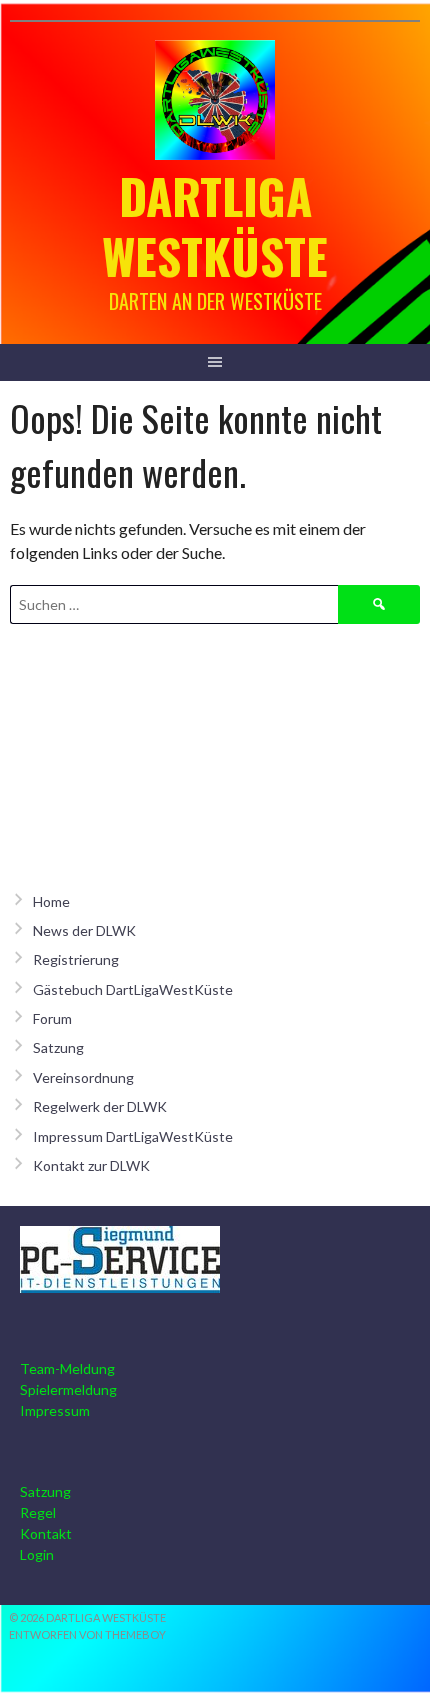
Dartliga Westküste (215, 225)
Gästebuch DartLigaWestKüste (133, 989)
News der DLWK (84, 930)
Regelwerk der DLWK (100, 1106)
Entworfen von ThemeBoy (87, 1634)
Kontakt (46, 1533)
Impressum (55, 1410)
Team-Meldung (67, 1368)
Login (37, 1554)
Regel (38, 1512)
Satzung (58, 1047)
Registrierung (76, 959)
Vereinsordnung (83, 1077)
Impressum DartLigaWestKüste (133, 1136)
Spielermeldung (68, 1389)
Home (51, 901)
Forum (52, 1018)
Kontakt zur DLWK (91, 1165)
